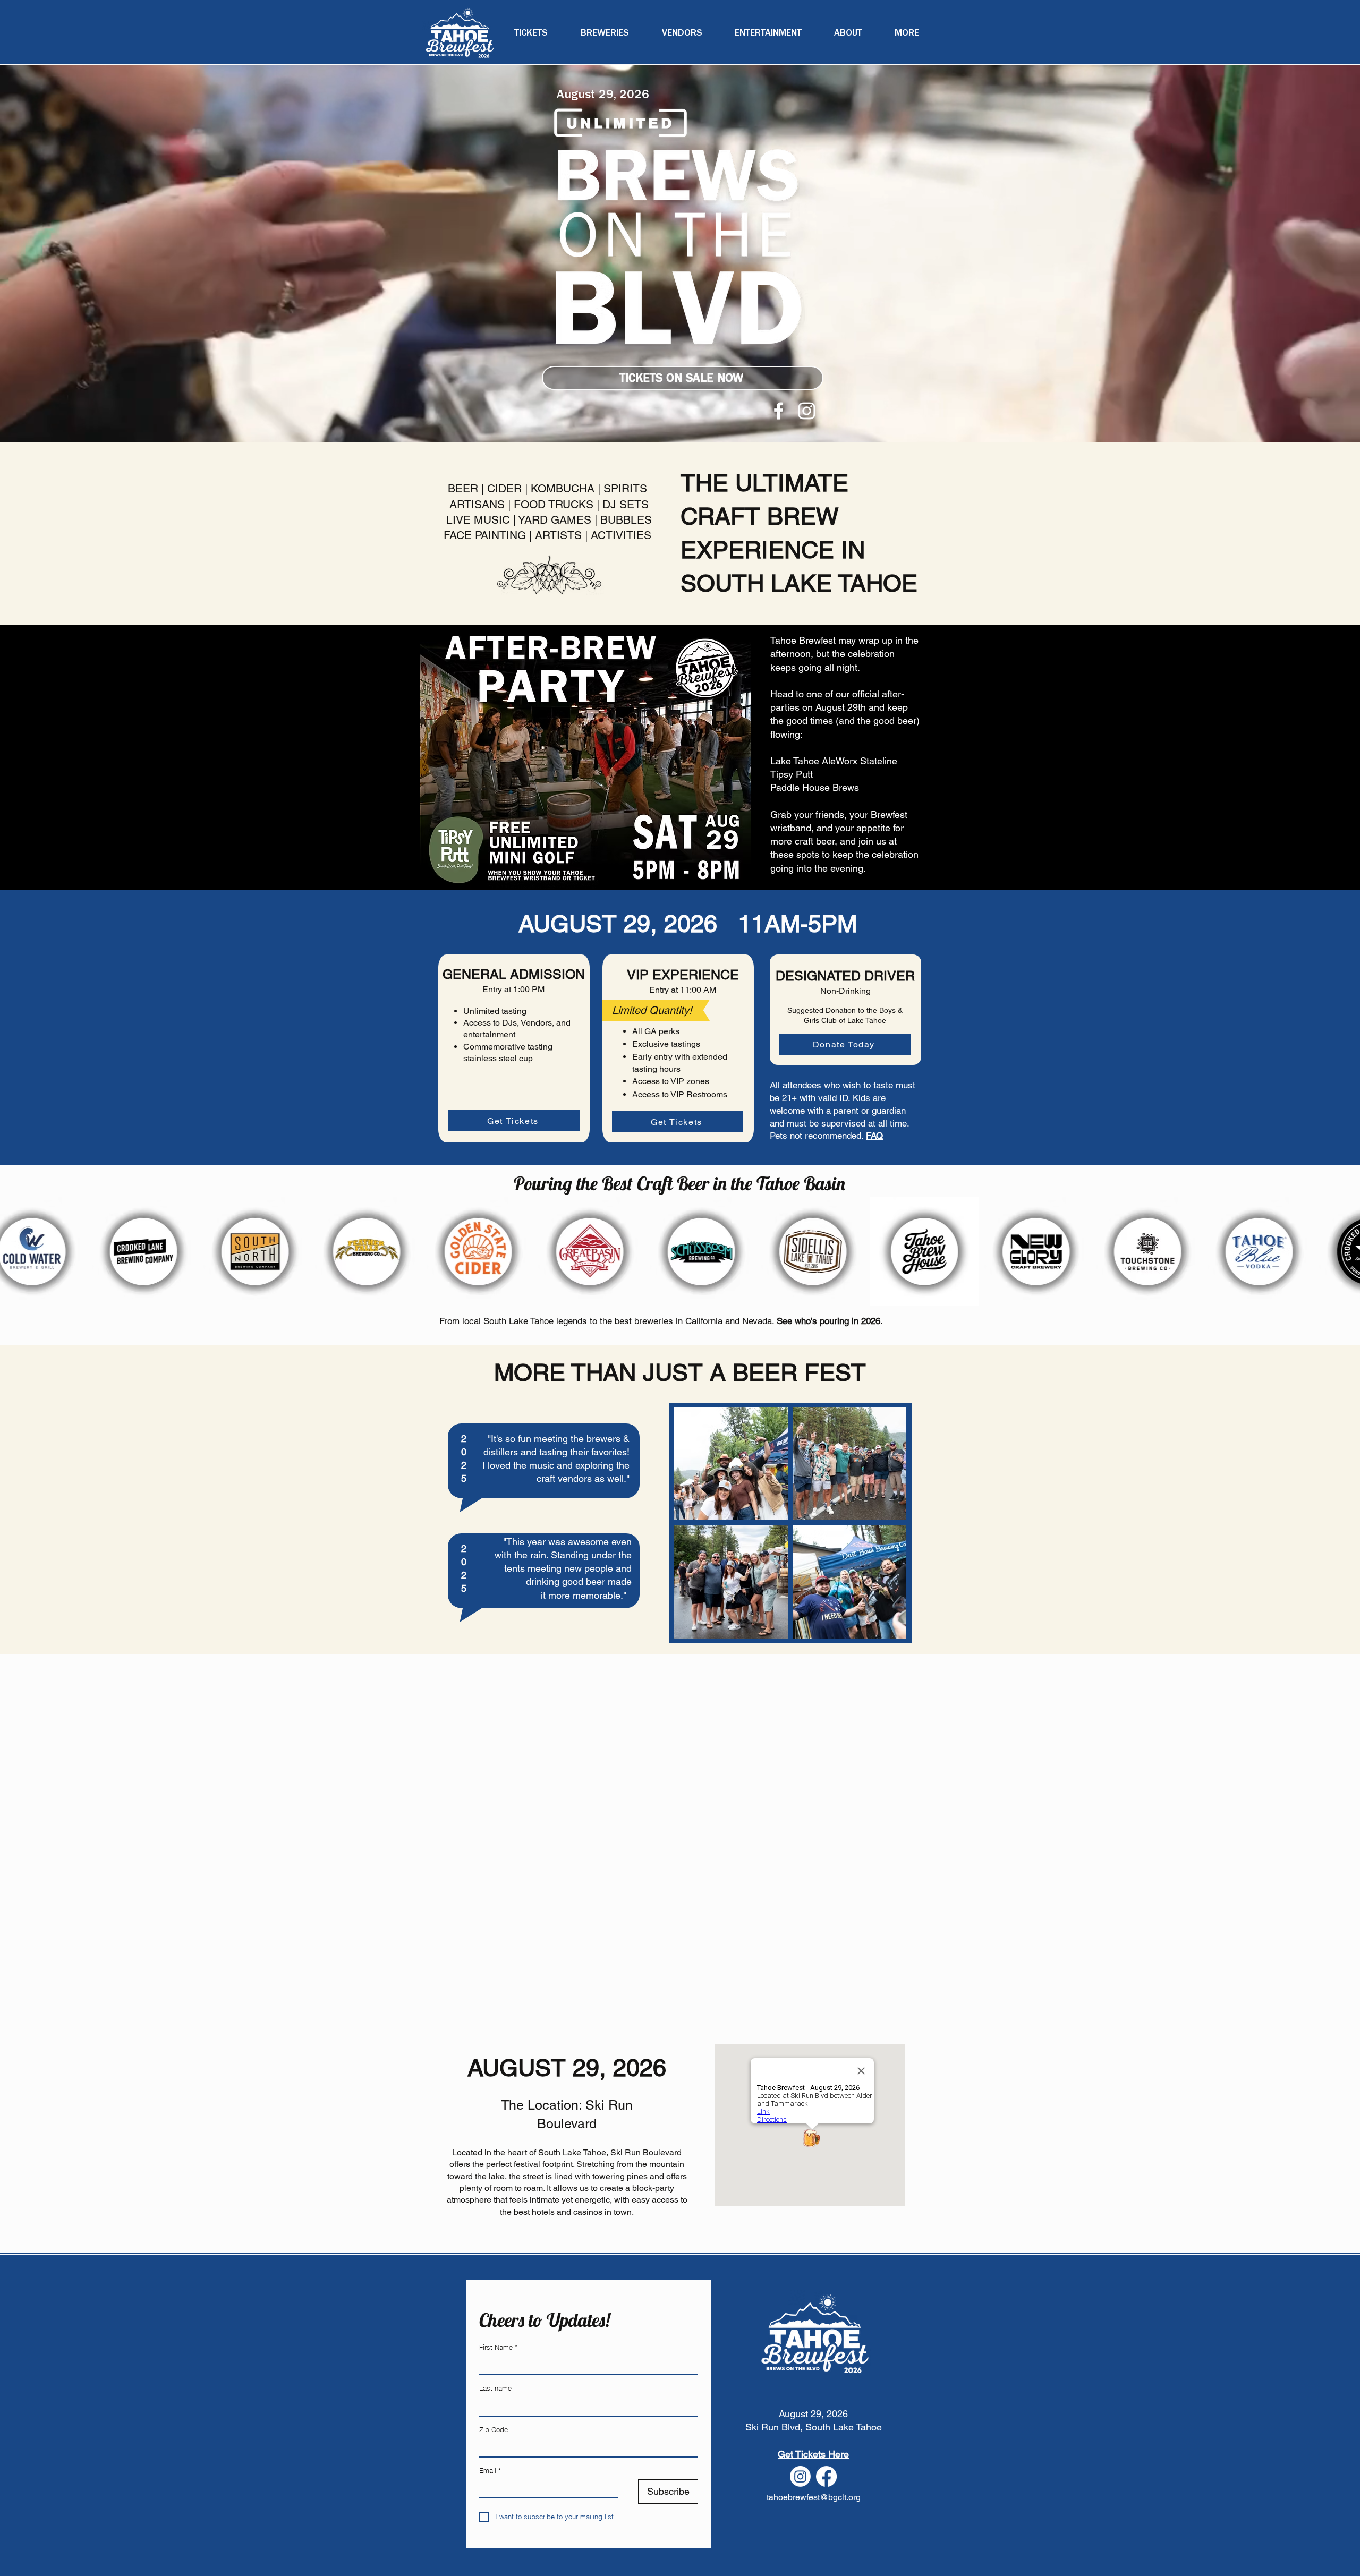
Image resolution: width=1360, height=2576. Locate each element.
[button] (907, 33)
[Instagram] (807, 411)
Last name (495, 2388)
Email (490, 2470)
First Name (498, 2347)
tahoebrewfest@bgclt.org (814, 2497)
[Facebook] (779, 411)
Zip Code (494, 2429)
